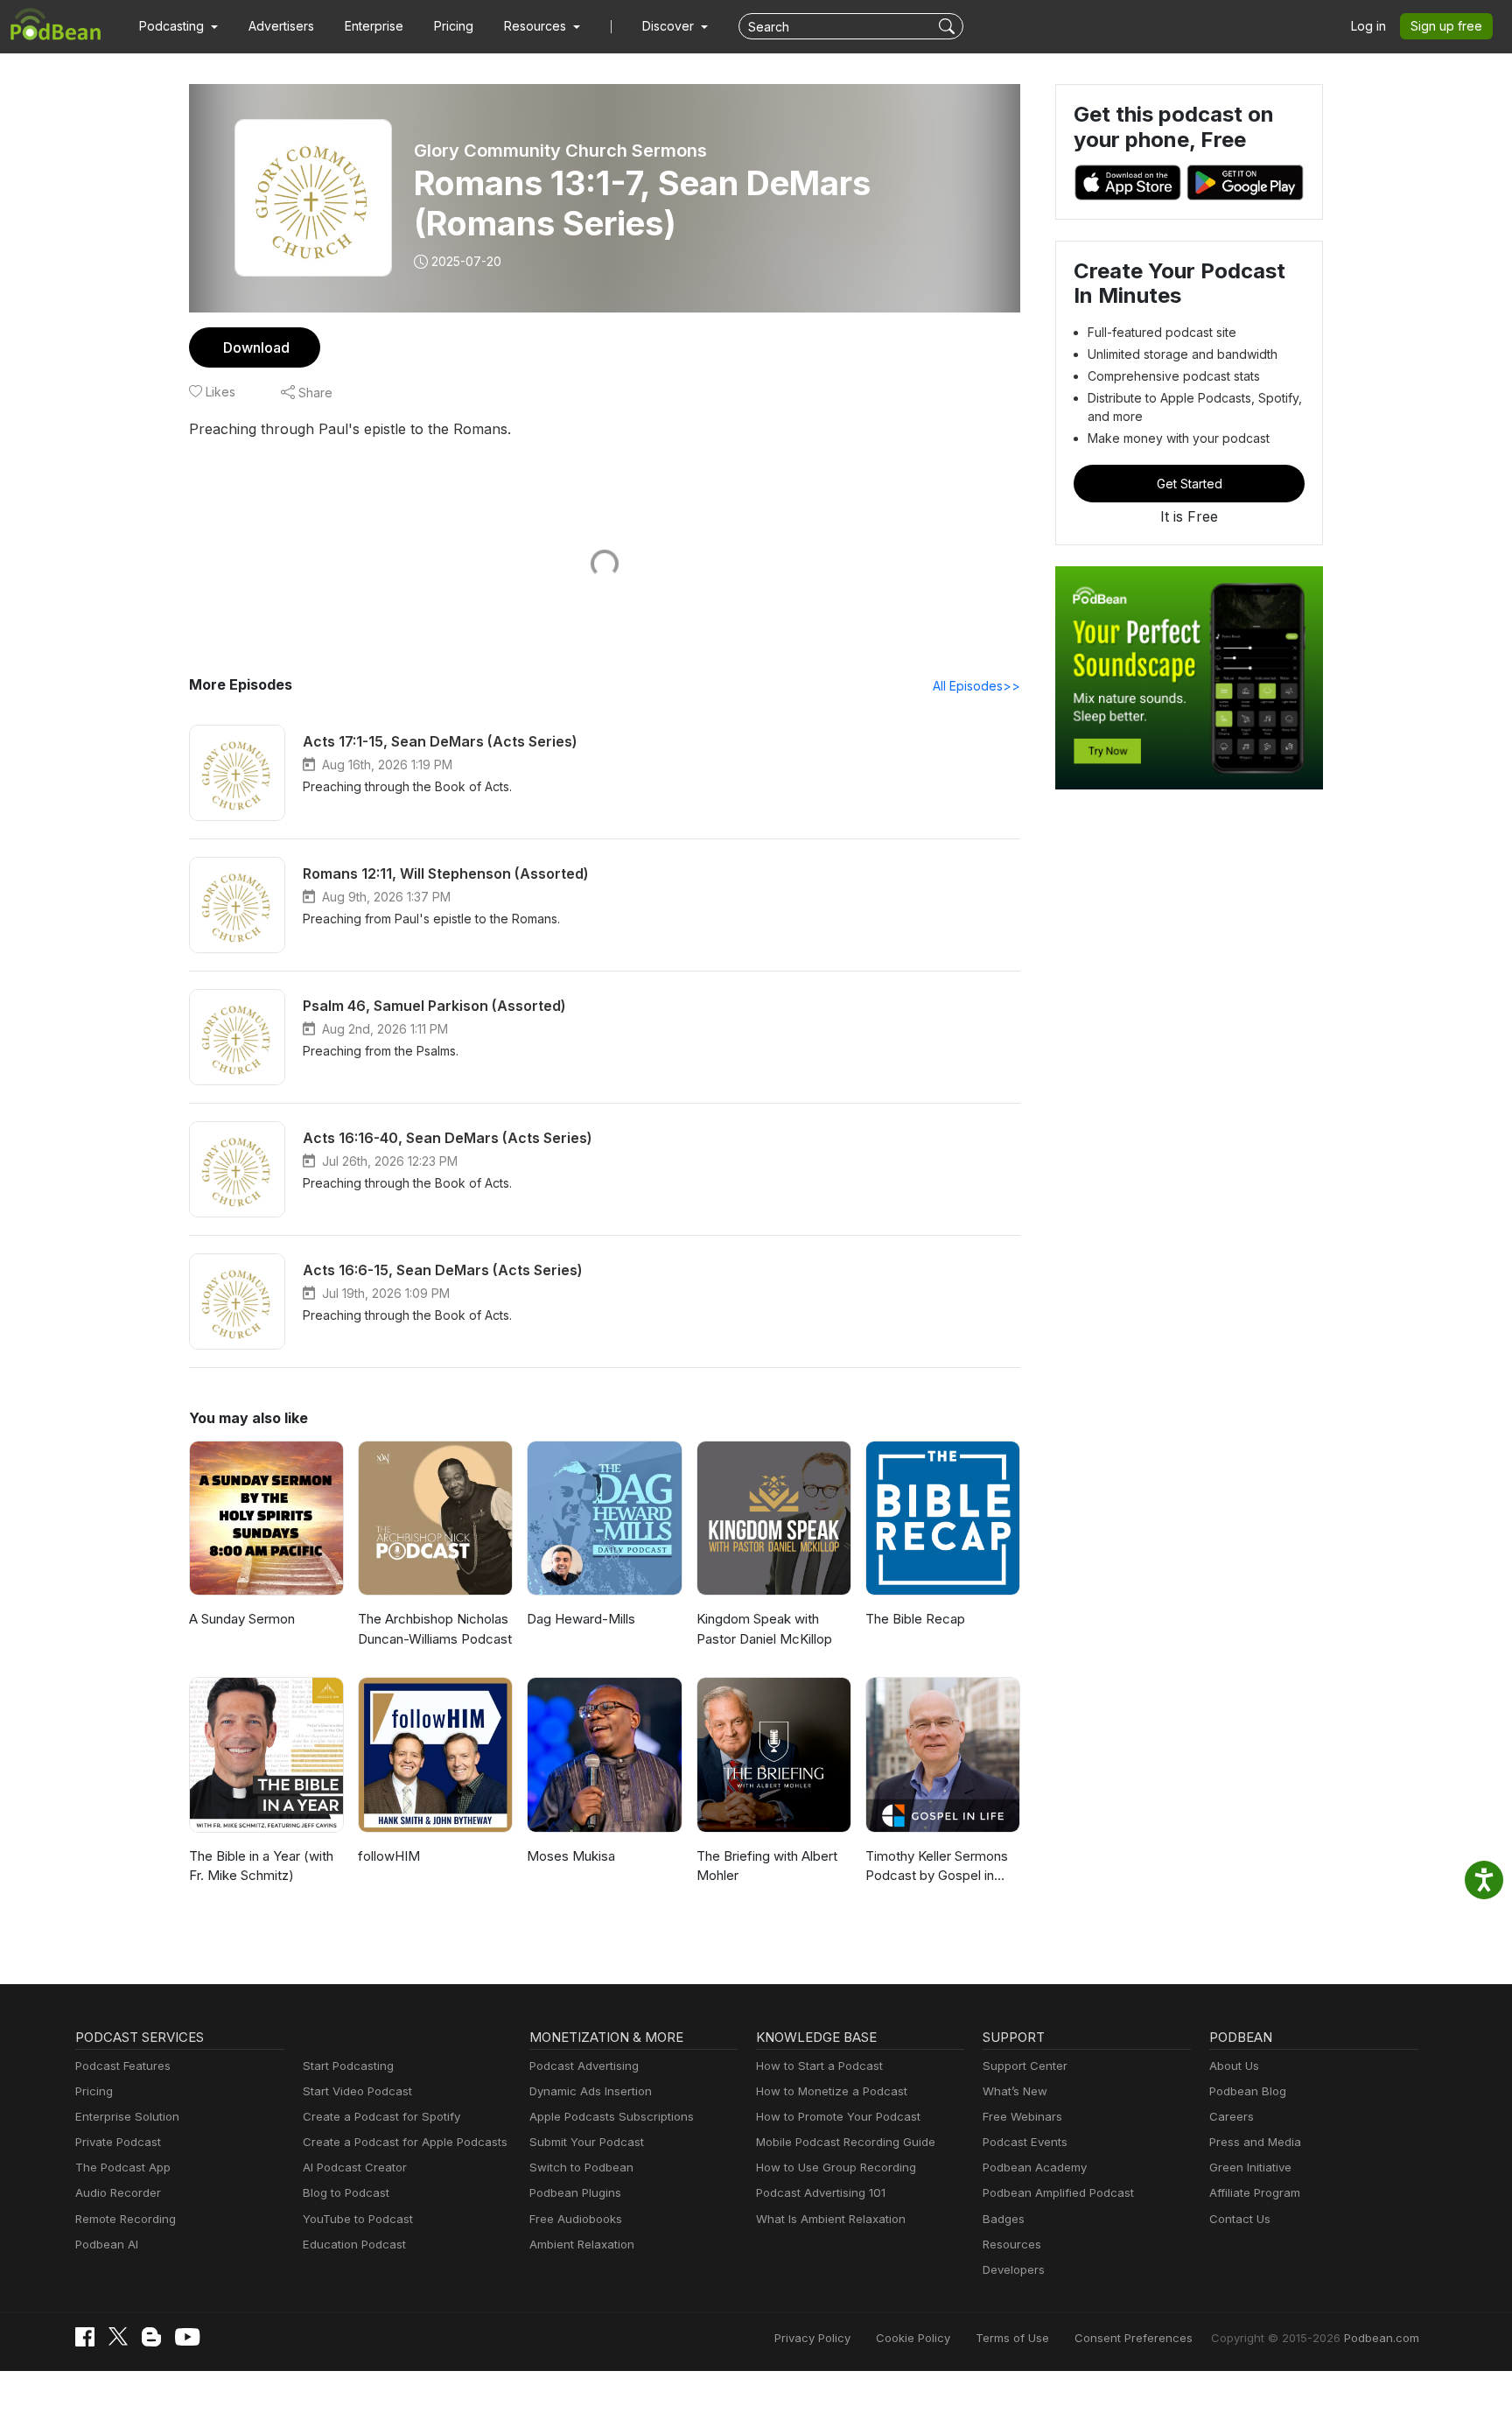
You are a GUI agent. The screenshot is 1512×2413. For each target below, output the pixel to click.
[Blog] (151, 2337)
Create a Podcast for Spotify (381, 2116)
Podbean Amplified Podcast (1058, 2192)
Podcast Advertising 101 (821, 2192)
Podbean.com (1382, 2338)
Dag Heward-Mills (581, 1619)
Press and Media (1255, 2142)
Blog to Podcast (346, 2192)
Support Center (1025, 2066)
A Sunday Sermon (242, 1619)
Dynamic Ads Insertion (591, 2091)
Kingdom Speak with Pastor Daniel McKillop (764, 1629)
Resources (1012, 2244)
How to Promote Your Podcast (838, 2116)
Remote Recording (126, 2219)
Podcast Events (1025, 2142)
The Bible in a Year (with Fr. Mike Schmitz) (261, 1866)
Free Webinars (1022, 2116)
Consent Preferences (1134, 2338)
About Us (1234, 2066)
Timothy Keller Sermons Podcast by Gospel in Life (937, 1867)
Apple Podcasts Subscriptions (612, 2116)
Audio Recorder (118, 2192)
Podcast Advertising (584, 2066)
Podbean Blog (1248, 2091)
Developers (1014, 2269)
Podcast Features (123, 2066)
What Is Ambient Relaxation (831, 2219)
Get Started (1190, 484)
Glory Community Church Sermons (560, 151)
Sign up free (1446, 26)
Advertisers (281, 26)
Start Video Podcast (357, 2091)
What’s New (1015, 2091)
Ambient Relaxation (582, 2244)
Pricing (454, 26)
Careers (1232, 2116)
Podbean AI (107, 2244)
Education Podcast (354, 2244)
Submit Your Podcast (587, 2142)
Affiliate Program (1255, 2192)
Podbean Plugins (575, 2192)
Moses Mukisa (571, 1856)
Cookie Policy (913, 2338)
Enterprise (374, 26)
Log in (1368, 26)
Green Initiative (1250, 2167)
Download (256, 347)
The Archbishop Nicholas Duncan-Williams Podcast (435, 1629)
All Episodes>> (976, 686)
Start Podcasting (348, 2066)
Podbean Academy (1035, 2167)
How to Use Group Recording (836, 2167)
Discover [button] (670, 26)
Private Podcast (118, 2142)
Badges (1004, 2219)
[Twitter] (118, 2336)
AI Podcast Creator (355, 2167)
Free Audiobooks (576, 2219)
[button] (178, 26)
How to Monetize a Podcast (832, 2091)
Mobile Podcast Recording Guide (846, 2142)
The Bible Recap (915, 1619)
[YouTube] (187, 2337)
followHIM (389, 1856)
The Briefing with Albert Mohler (767, 1866)
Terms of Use (1012, 2338)
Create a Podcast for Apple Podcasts (405, 2142)
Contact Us (1240, 2219)
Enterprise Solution (127, 2116)
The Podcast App (123, 2167)
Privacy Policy (812, 2338)
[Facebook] (85, 2337)
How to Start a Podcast (819, 2066)
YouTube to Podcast (358, 2219)
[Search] (949, 26)
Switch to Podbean (581, 2167)
